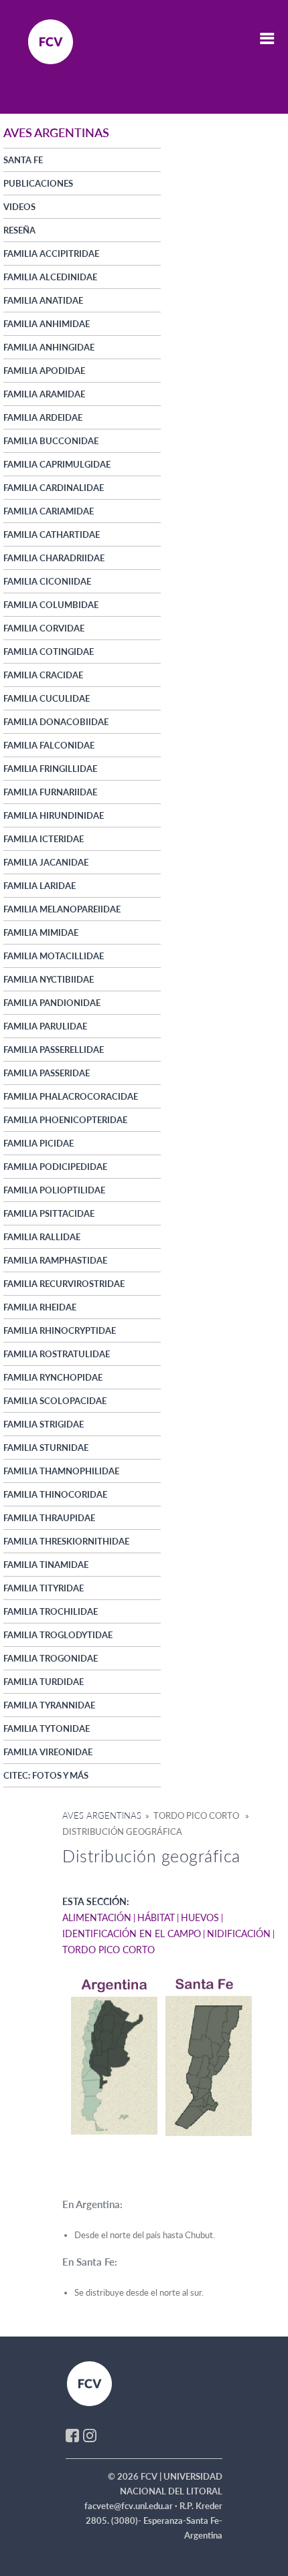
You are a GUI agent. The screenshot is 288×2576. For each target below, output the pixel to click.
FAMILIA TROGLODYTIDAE (58, 1635)
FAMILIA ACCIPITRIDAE (51, 254)
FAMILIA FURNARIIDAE (50, 792)
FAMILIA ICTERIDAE (44, 839)
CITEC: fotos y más (46, 1775)
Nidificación (239, 1934)
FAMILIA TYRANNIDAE (49, 1705)
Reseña (19, 230)
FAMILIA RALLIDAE (42, 1237)
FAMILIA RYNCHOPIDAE (53, 1377)
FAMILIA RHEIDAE (40, 1307)
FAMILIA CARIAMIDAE (49, 511)
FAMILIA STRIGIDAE (44, 1424)
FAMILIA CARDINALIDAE (54, 488)
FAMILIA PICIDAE (39, 1143)
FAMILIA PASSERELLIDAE (54, 1050)
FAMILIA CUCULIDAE (47, 698)
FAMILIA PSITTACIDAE (49, 1213)
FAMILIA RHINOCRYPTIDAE (60, 1330)
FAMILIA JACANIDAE (46, 862)
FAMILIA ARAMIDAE (44, 394)
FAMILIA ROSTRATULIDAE (57, 1354)
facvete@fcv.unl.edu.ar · (132, 2506)
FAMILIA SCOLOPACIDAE (55, 1401)
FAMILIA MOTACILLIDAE (54, 956)
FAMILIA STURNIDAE (46, 1448)
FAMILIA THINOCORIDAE (55, 1494)
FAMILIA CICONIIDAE (47, 581)
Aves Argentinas (102, 1815)
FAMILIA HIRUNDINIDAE (54, 815)
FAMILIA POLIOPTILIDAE (54, 1190)
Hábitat (156, 1917)
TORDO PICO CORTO (109, 1950)
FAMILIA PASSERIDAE (47, 1073)
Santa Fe (23, 160)
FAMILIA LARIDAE (40, 886)
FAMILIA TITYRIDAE (44, 1588)
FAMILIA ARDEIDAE (43, 417)
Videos (19, 207)
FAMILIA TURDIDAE (44, 1682)
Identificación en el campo (132, 1934)
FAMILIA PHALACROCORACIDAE (71, 1096)
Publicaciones (38, 183)
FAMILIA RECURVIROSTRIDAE (64, 1284)
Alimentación (97, 1917)
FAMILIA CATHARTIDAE (52, 534)
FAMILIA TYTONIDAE (47, 1728)
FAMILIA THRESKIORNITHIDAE (66, 1541)
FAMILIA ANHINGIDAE (49, 347)
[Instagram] (90, 2434)
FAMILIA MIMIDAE (41, 932)
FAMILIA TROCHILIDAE (51, 1611)
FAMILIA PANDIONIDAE (52, 1003)
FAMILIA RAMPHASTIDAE (55, 1260)
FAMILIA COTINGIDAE (49, 652)
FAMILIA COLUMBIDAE (51, 605)
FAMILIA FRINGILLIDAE (50, 769)
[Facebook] (72, 2434)
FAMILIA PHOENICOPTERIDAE (65, 1120)
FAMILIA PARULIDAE (45, 1026)
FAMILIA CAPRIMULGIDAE (57, 464)
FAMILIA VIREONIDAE (48, 1752)
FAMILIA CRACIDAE (43, 675)
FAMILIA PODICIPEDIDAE (55, 1167)
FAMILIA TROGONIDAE (51, 1658)
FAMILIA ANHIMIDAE (47, 324)
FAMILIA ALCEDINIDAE (50, 277)
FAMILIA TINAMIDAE (46, 1565)
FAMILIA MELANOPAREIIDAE (62, 909)
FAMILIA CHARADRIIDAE (54, 558)
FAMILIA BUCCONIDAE (51, 441)
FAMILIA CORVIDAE (44, 628)
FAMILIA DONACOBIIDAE (56, 722)
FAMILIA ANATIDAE (43, 300)
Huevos (200, 1917)
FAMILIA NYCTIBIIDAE (49, 979)
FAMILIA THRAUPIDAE (49, 1518)
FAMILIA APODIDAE (44, 371)
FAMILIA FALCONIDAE (49, 745)
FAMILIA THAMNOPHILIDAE (61, 1471)
